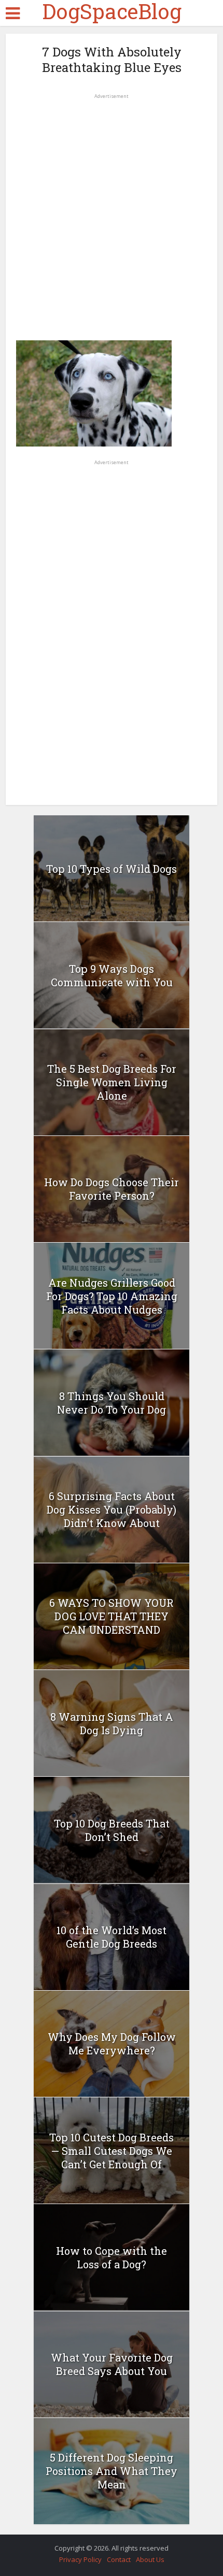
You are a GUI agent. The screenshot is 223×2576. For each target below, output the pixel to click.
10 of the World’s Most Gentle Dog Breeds (112, 1937)
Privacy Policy (80, 2559)
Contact (119, 2559)
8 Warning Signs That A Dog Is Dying (112, 1723)
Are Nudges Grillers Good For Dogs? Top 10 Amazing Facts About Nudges (112, 1296)
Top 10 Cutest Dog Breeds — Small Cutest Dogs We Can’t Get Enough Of (112, 2151)
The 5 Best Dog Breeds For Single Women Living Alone (112, 1082)
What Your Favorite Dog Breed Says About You (112, 2364)
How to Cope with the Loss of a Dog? (112, 2257)
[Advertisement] (112, 213)
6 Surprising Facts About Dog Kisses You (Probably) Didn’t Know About (112, 1509)
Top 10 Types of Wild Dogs (112, 869)
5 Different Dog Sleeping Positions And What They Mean (112, 2471)
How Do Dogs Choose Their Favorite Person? (112, 1189)
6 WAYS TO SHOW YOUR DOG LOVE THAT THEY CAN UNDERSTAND (112, 1616)
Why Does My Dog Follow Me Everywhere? (112, 2043)
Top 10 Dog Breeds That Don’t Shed (112, 1830)
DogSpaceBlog (112, 11)
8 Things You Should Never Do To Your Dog (112, 1403)
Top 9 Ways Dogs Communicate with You (112, 975)
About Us (150, 2559)
